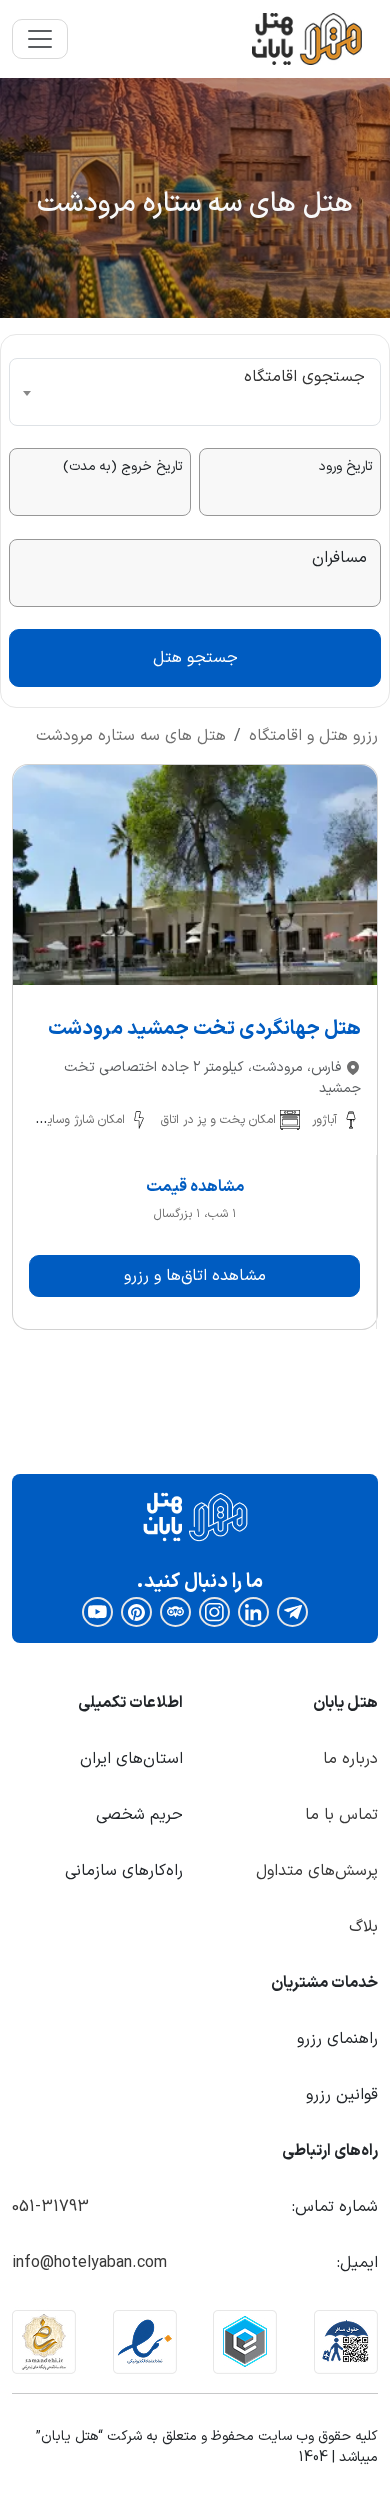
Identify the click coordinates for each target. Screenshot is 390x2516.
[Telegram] (293, 1612)
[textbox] (195, 392)
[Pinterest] (136, 1612)
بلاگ (363, 1927)
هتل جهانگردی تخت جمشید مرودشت (204, 1029)
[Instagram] (214, 1612)
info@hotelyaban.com (89, 2263)
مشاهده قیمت (195, 1187)
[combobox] (195, 392)
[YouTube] (97, 1612)
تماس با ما (341, 1815)
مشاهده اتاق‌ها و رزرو (195, 1276)
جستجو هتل (195, 658)
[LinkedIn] (253, 1612)
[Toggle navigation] (40, 39)
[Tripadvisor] (176, 1612)
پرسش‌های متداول (317, 1871)
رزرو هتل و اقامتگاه (313, 736)
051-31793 (50, 2207)
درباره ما (350, 1759)
